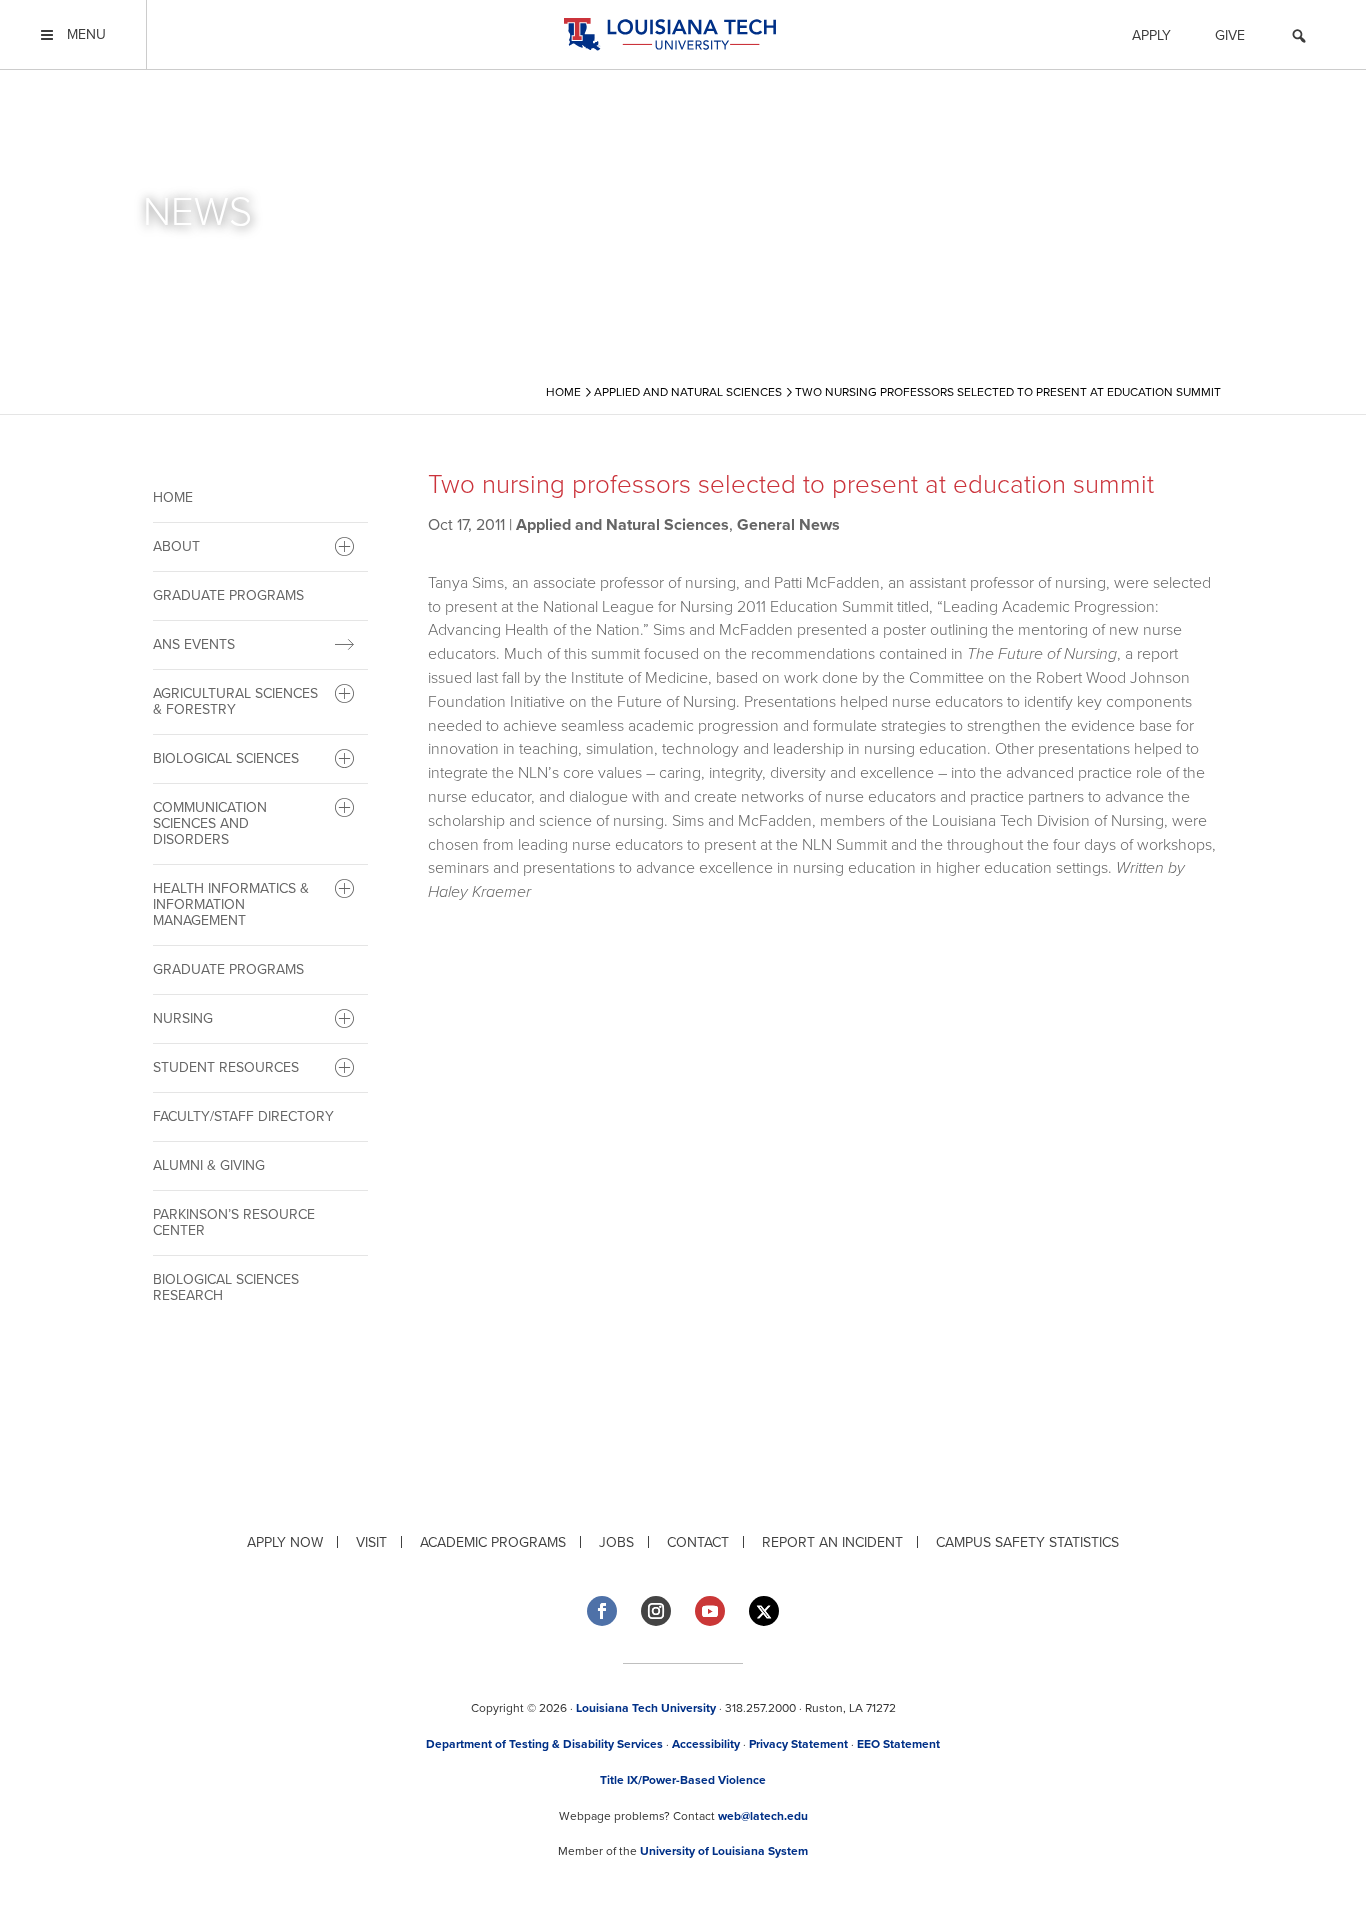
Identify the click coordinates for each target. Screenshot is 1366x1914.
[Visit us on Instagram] (656, 1611)
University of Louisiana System (724, 1851)
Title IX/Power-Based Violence (683, 1780)
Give (1230, 35)
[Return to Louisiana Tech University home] (669, 34)
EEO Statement (898, 1744)
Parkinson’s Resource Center (234, 1222)
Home (173, 497)
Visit (371, 1542)
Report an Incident (832, 1542)
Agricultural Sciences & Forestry (235, 701)
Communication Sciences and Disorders (210, 823)
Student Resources (226, 1067)
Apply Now (285, 1542)
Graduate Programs (228, 595)
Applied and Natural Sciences (622, 525)
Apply (1151, 35)
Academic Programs (493, 1542)
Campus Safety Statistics (1027, 1542)
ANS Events (194, 644)
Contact (698, 1542)
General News (788, 525)
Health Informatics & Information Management (231, 904)
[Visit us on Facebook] (602, 1611)
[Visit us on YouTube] (710, 1611)
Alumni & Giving (209, 1165)
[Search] (1299, 39)
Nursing (183, 1018)
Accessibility (706, 1744)
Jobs (616, 1542)
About (176, 546)
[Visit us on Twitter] (764, 1611)
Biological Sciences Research (226, 1287)
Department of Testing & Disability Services (544, 1744)
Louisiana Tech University (646, 1708)
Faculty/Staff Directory (243, 1116)
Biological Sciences (226, 758)
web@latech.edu (763, 1816)
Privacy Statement (798, 1744)
